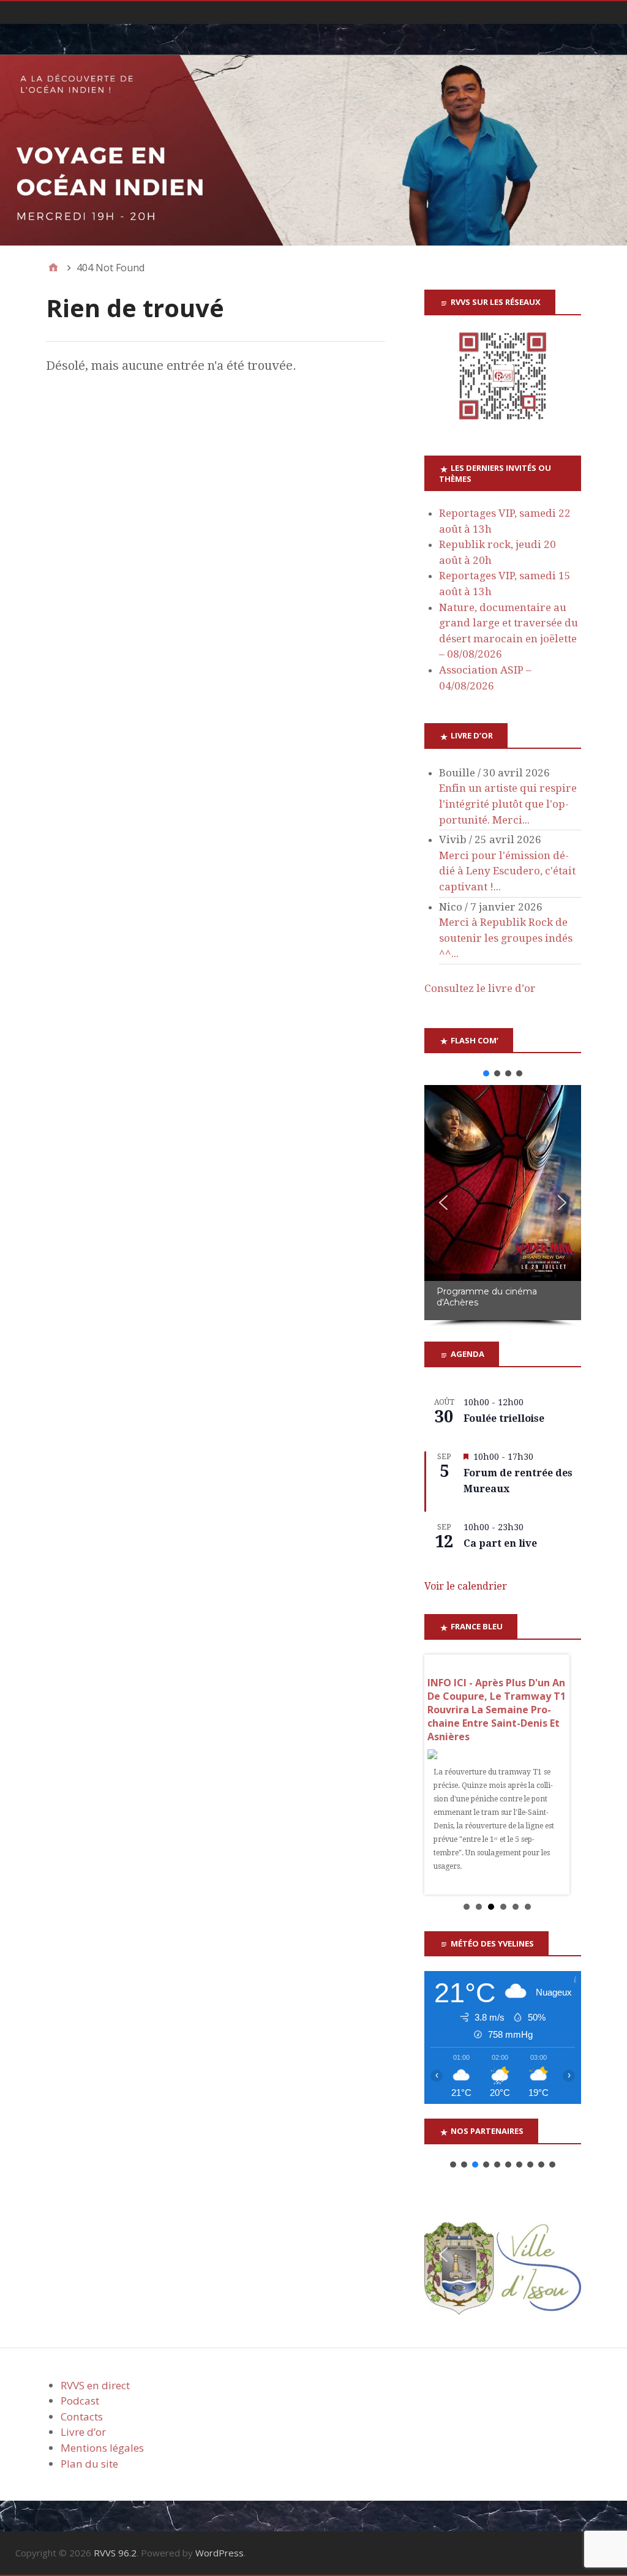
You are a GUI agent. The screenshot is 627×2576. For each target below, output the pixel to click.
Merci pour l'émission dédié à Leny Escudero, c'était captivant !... (507, 871)
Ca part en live (500, 1543)
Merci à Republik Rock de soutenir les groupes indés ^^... (506, 938)
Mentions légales (102, 2448)
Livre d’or (83, 2432)
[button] (486, 1073)
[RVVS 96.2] (313, 150)
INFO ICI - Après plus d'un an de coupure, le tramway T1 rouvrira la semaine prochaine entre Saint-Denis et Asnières (497, 1710)
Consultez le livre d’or (480, 988)
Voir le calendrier (466, 1586)
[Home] (53, 268)
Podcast (80, 2401)
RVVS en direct (95, 2385)
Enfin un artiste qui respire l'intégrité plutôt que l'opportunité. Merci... (508, 804)
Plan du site (89, 2464)
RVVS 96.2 (115, 2553)
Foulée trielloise (504, 1418)
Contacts (82, 2416)
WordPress (220, 2553)
